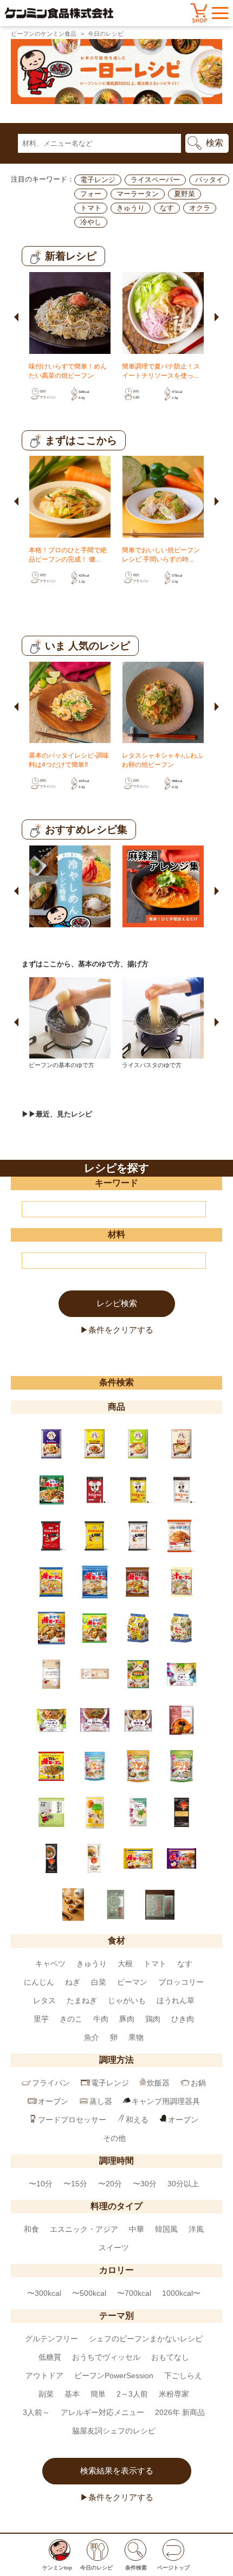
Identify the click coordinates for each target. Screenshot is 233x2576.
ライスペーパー (155, 180)
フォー (91, 194)
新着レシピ (71, 256)
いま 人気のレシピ (88, 646)
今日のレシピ (106, 34)
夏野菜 (185, 194)
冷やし (91, 222)
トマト (91, 208)
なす (167, 208)
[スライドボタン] (17, 313)
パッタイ (209, 180)
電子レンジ (98, 180)
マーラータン (138, 194)
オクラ (200, 208)
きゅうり (131, 208)
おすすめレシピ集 (86, 829)
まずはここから (81, 440)
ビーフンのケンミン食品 (44, 34)
